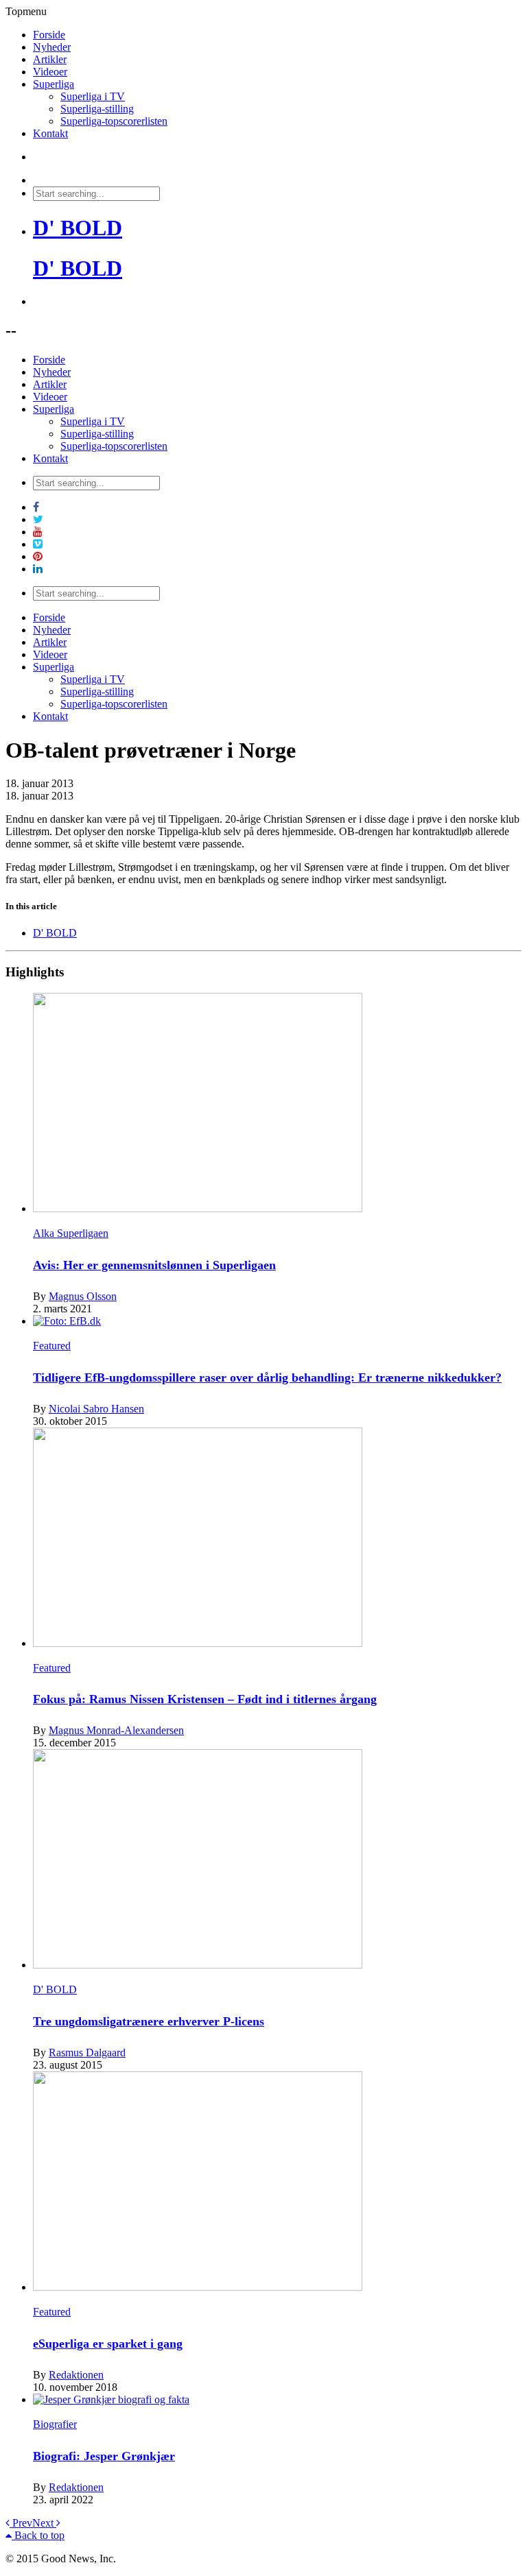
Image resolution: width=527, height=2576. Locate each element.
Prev (21, 2523)
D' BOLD (78, 228)
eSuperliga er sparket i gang (108, 2344)
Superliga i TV (93, 96)
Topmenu (26, 11)
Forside (49, 35)
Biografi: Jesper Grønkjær (104, 2456)
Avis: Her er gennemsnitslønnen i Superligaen (154, 1265)
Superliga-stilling (97, 109)
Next (44, 2523)
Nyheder (52, 47)
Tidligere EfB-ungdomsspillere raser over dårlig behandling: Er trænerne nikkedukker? (267, 1377)
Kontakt (50, 133)
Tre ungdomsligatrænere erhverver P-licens (149, 2021)
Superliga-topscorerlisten (114, 121)
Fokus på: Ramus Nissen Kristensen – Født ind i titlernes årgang (205, 1699)
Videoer (50, 72)
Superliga (54, 84)
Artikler (50, 59)
